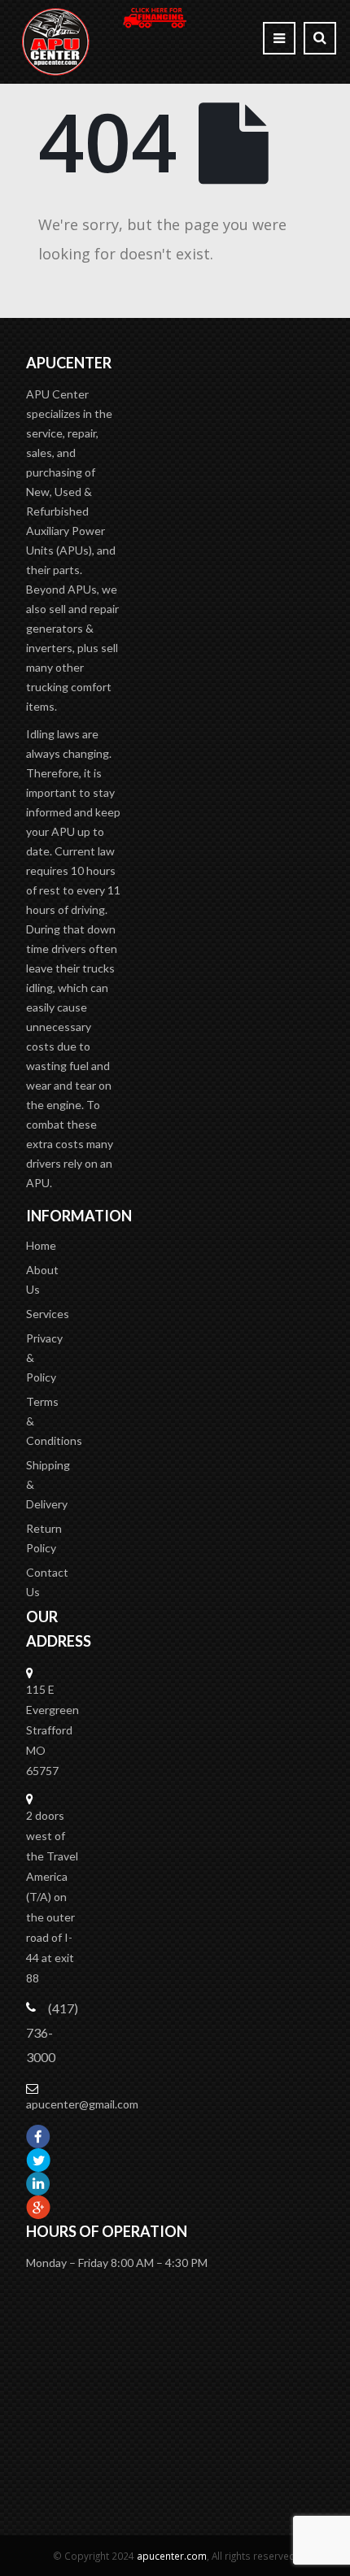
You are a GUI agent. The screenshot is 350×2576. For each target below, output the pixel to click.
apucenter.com (172, 2556)
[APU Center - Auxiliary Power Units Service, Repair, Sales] (56, 42)
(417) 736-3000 (52, 2032)
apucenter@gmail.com (82, 2104)
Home (41, 1245)
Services (48, 1314)
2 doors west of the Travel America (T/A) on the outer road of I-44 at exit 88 (52, 1897)
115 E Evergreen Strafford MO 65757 (52, 1730)
